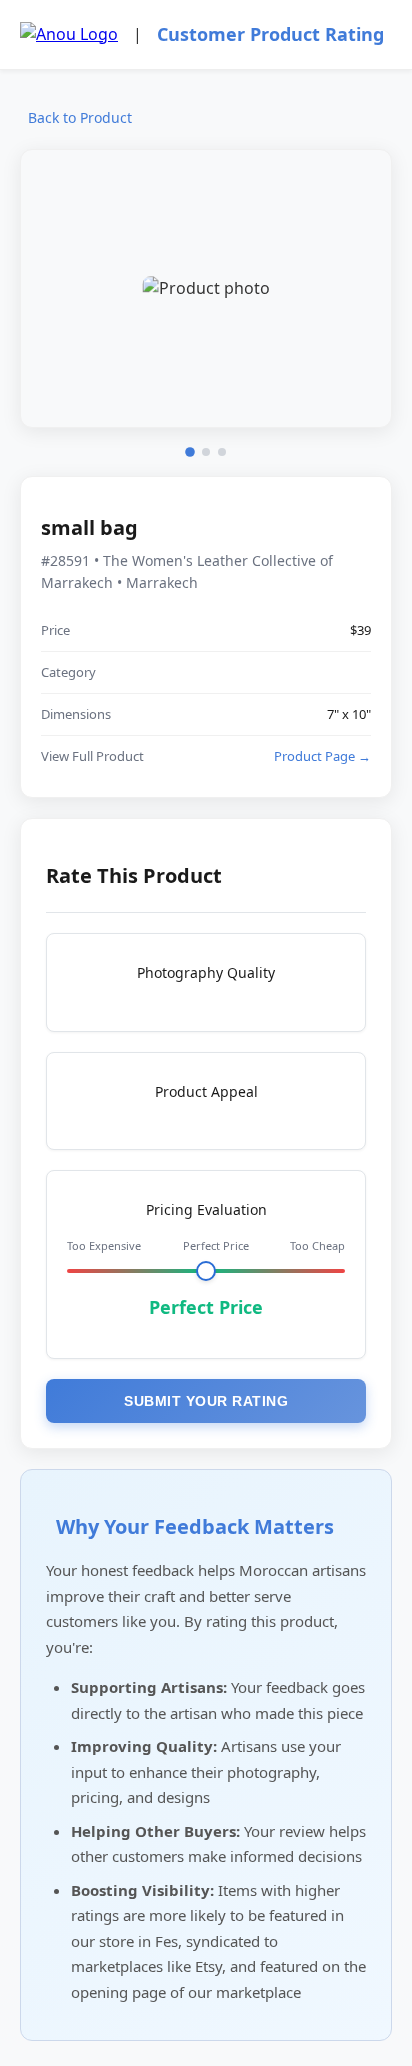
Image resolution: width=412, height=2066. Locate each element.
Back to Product (80, 117)
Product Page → (322, 756)
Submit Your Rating (206, 1401)
